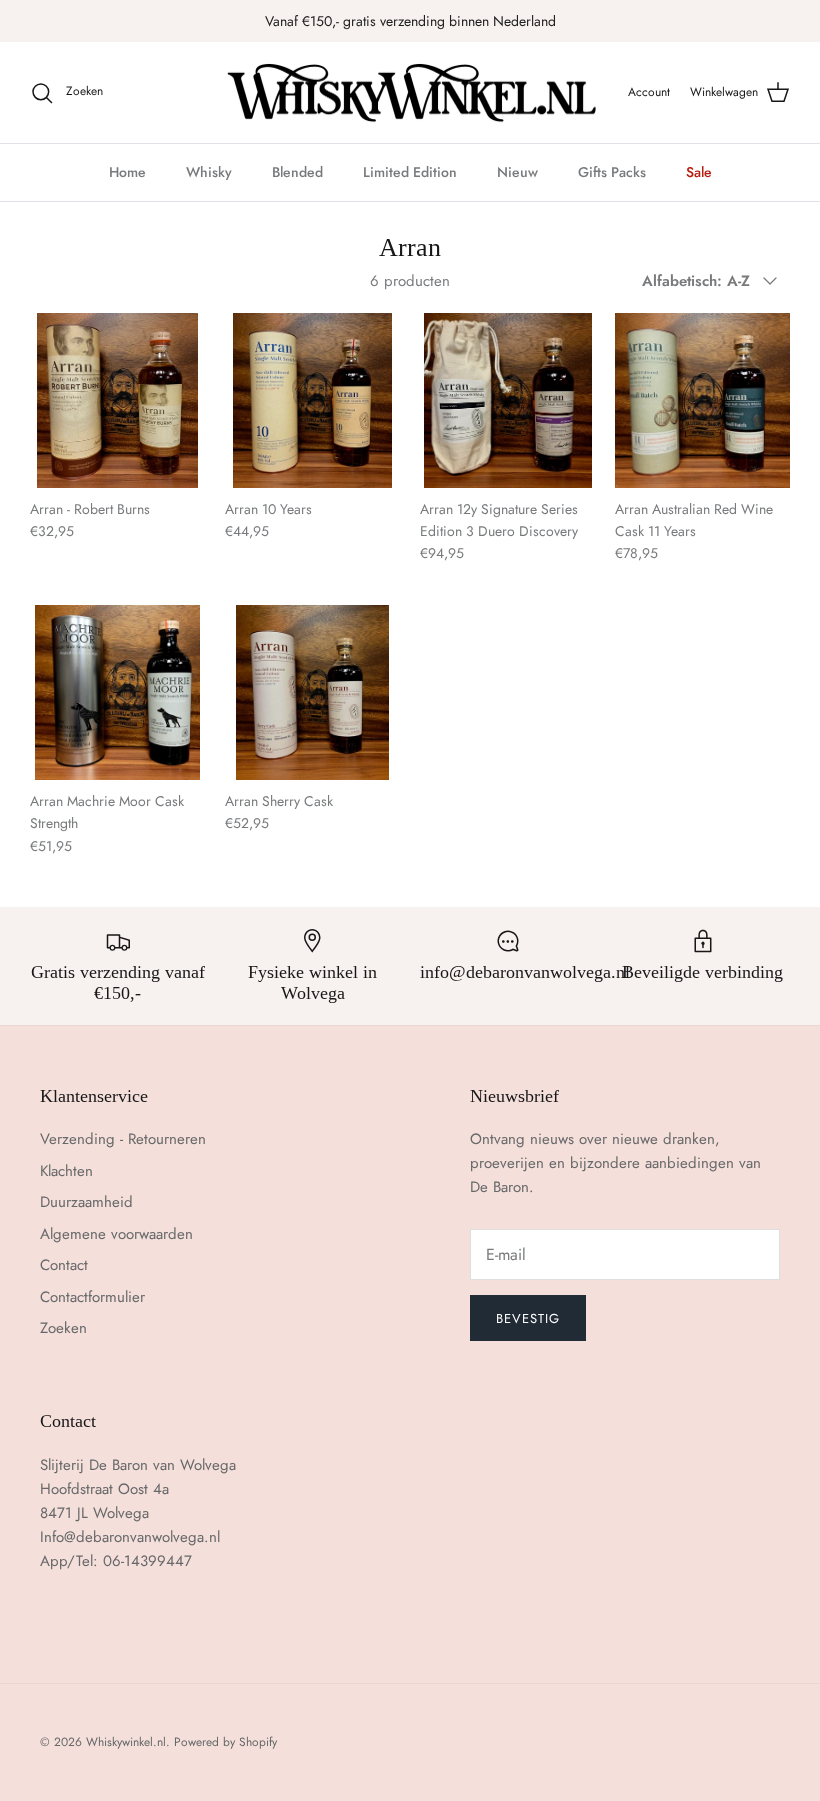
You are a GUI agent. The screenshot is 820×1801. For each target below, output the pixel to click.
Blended (297, 172)
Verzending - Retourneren (123, 1139)
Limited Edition (410, 172)
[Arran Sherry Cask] (312, 692)
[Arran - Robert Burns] (117, 400)
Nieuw (517, 172)
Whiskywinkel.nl (126, 1742)
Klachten (66, 1171)
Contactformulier (92, 1297)
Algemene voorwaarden (116, 1234)
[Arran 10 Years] (312, 400)
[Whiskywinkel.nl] (410, 93)
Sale (699, 172)
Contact (64, 1265)
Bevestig (528, 1318)
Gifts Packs (612, 172)
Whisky (209, 172)
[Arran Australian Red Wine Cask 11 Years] (702, 400)
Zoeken (63, 1328)
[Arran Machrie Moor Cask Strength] (117, 692)
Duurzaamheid (86, 1202)
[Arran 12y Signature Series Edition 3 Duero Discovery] (507, 400)
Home (127, 172)
